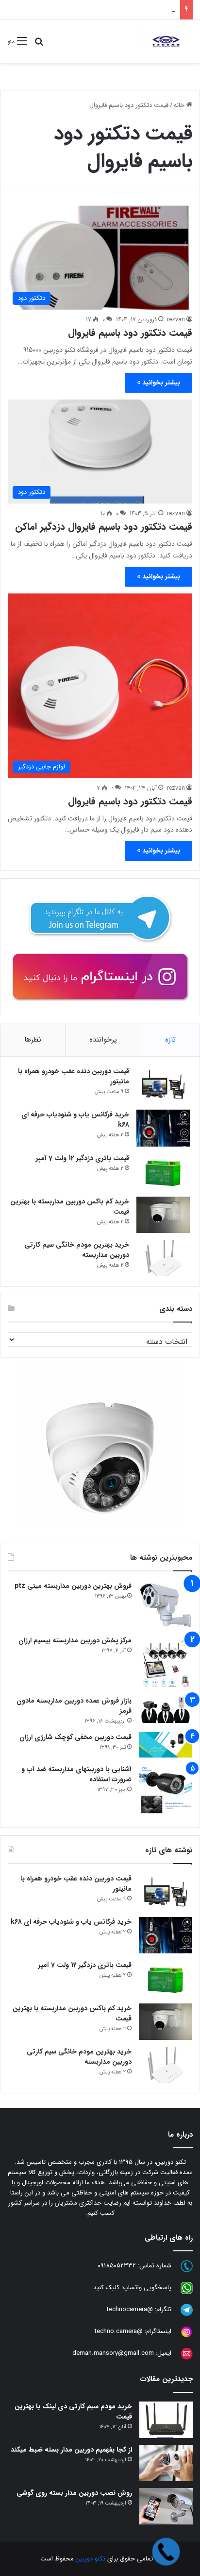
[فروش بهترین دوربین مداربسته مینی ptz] (166, 1605)
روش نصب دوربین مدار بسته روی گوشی (74, 2493)
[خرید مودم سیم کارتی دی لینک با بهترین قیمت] (166, 2420)
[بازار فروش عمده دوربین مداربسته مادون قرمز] (166, 1709)
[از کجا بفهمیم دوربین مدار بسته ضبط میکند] (166, 2463)
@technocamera (130, 2310)
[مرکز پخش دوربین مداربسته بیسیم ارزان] (166, 1662)
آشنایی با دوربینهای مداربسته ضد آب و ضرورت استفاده (76, 1774)
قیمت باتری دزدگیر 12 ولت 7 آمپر (83, 1158)
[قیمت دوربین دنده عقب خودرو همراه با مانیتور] (163, 1085)
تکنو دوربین (91, 2559)
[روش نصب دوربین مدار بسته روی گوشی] (166, 2506)
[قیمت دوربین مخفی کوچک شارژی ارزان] (166, 1745)
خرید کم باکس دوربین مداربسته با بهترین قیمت (114, 9)
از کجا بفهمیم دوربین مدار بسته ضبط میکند (71, 2450)
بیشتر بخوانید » (158, 383)
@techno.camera (119, 2332)
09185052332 (117, 2266)
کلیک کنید (106, 2288)
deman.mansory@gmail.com (113, 2354)
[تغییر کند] (166, 41)
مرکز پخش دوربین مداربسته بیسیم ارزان (75, 1640)
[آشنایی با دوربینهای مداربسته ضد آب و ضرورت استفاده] (166, 1791)
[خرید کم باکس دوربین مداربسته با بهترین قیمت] (163, 1215)
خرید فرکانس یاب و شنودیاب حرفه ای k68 (75, 1120)
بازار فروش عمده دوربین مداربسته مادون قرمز (74, 1706)
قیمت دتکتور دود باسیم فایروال (130, 333)
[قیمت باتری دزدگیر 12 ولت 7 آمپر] (163, 1172)
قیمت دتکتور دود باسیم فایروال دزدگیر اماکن (104, 527)
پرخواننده (103, 1040)
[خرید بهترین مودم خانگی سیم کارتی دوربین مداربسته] (163, 1258)
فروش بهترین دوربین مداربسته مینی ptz (73, 1586)
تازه (170, 1040)
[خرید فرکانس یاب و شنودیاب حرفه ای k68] (163, 1128)
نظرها (33, 1040)
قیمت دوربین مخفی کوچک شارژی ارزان (75, 1737)
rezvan (176, 320)
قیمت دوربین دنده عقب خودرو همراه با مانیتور (74, 1076)
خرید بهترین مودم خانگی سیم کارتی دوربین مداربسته (77, 1250)
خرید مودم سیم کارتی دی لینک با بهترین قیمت (73, 2411)
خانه (180, 105)
